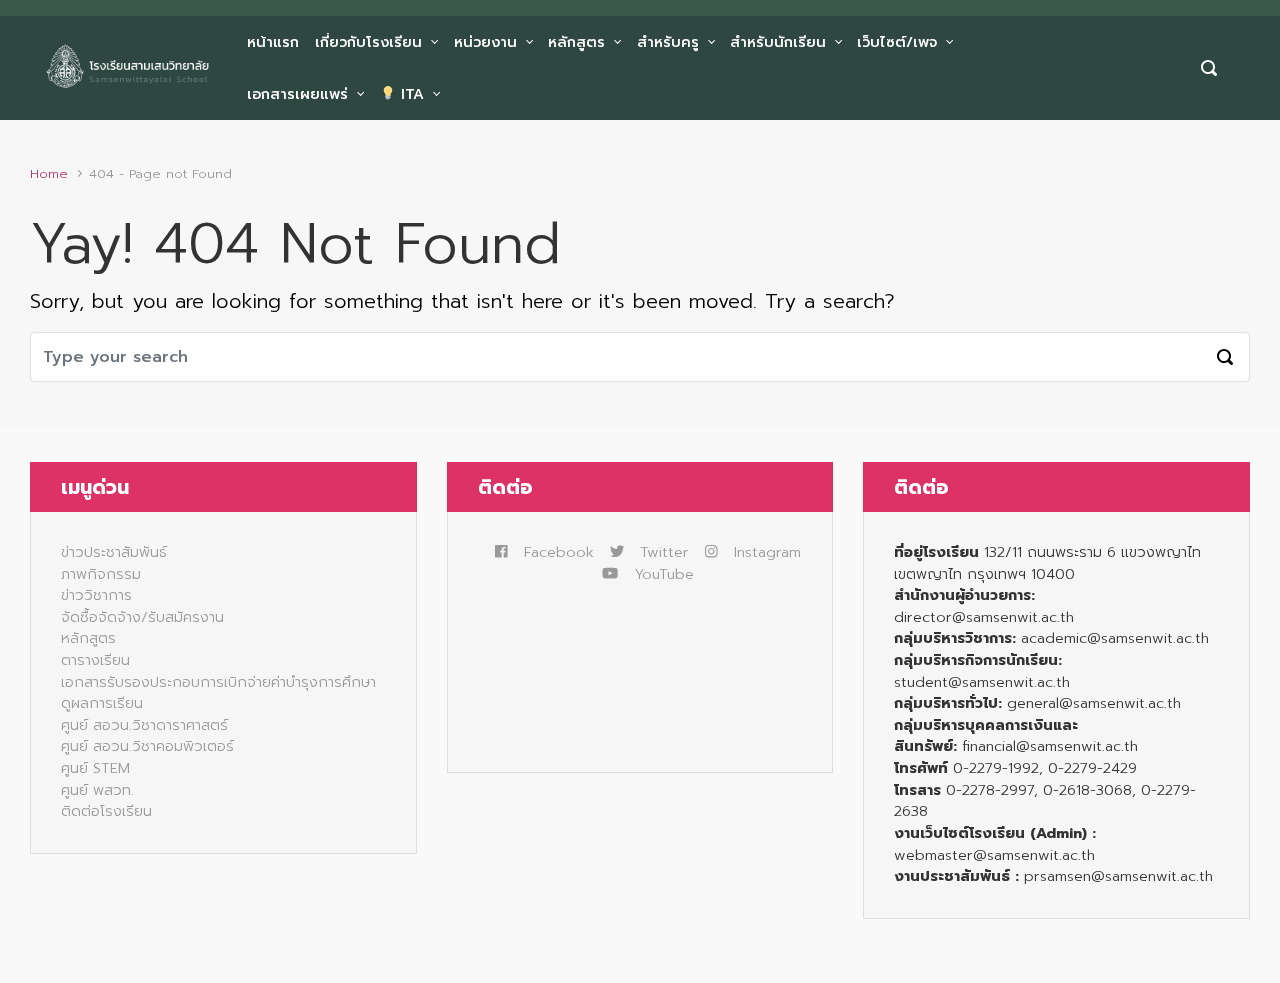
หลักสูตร (88, 638)
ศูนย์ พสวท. (97, 790)
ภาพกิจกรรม (101, 574)
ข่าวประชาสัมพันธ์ (114, 552)
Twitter (664, 552)
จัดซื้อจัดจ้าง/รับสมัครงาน (142, 617)
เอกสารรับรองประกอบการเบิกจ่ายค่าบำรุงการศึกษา (218, 682)
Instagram (767, 552)
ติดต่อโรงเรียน (106, 811)
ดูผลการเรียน (102, 703)
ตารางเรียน (95, 660)
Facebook (559, 552)
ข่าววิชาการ (96, 595)
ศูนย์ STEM (95, 768)
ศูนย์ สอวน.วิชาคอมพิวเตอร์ (147, 746)
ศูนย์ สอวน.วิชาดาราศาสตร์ (144, 725)
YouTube (664, 574)
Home (49, 173)
